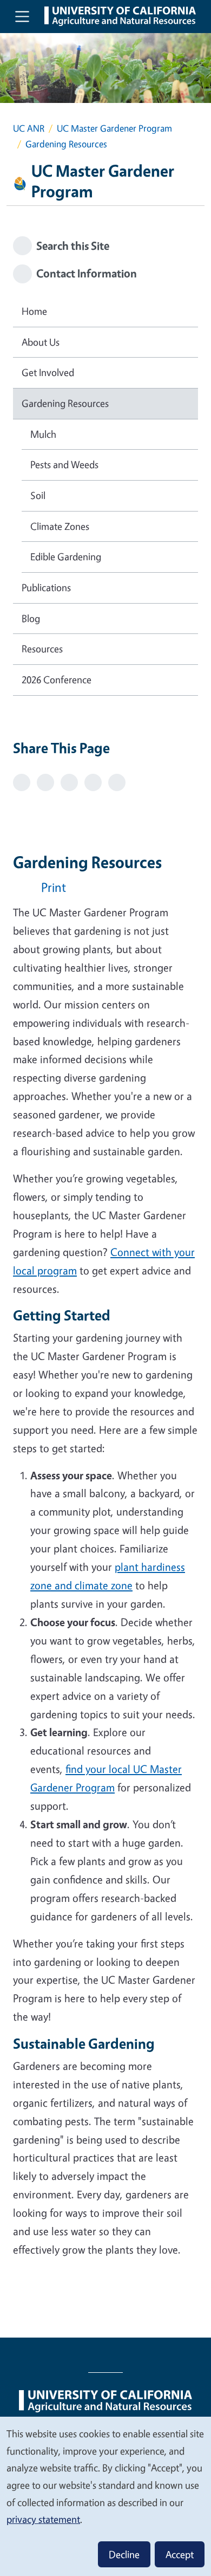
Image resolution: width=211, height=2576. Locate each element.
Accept (180, 2554)
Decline (124, 2554)
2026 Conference (57, 679)
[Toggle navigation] (22, 16)
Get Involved (48, 372)
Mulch (43, 434)
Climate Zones (60, 526)
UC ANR (29, 128)
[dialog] (105, 2496)
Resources (42, 649)
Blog (31, 618)
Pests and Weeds (64, 464)
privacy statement (43, 2519)
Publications (46, 587)
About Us (41, 342)
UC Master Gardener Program (114, 128)
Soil (38, 495)
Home (34, 311)
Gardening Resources (65, 403)
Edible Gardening (66, 556)
